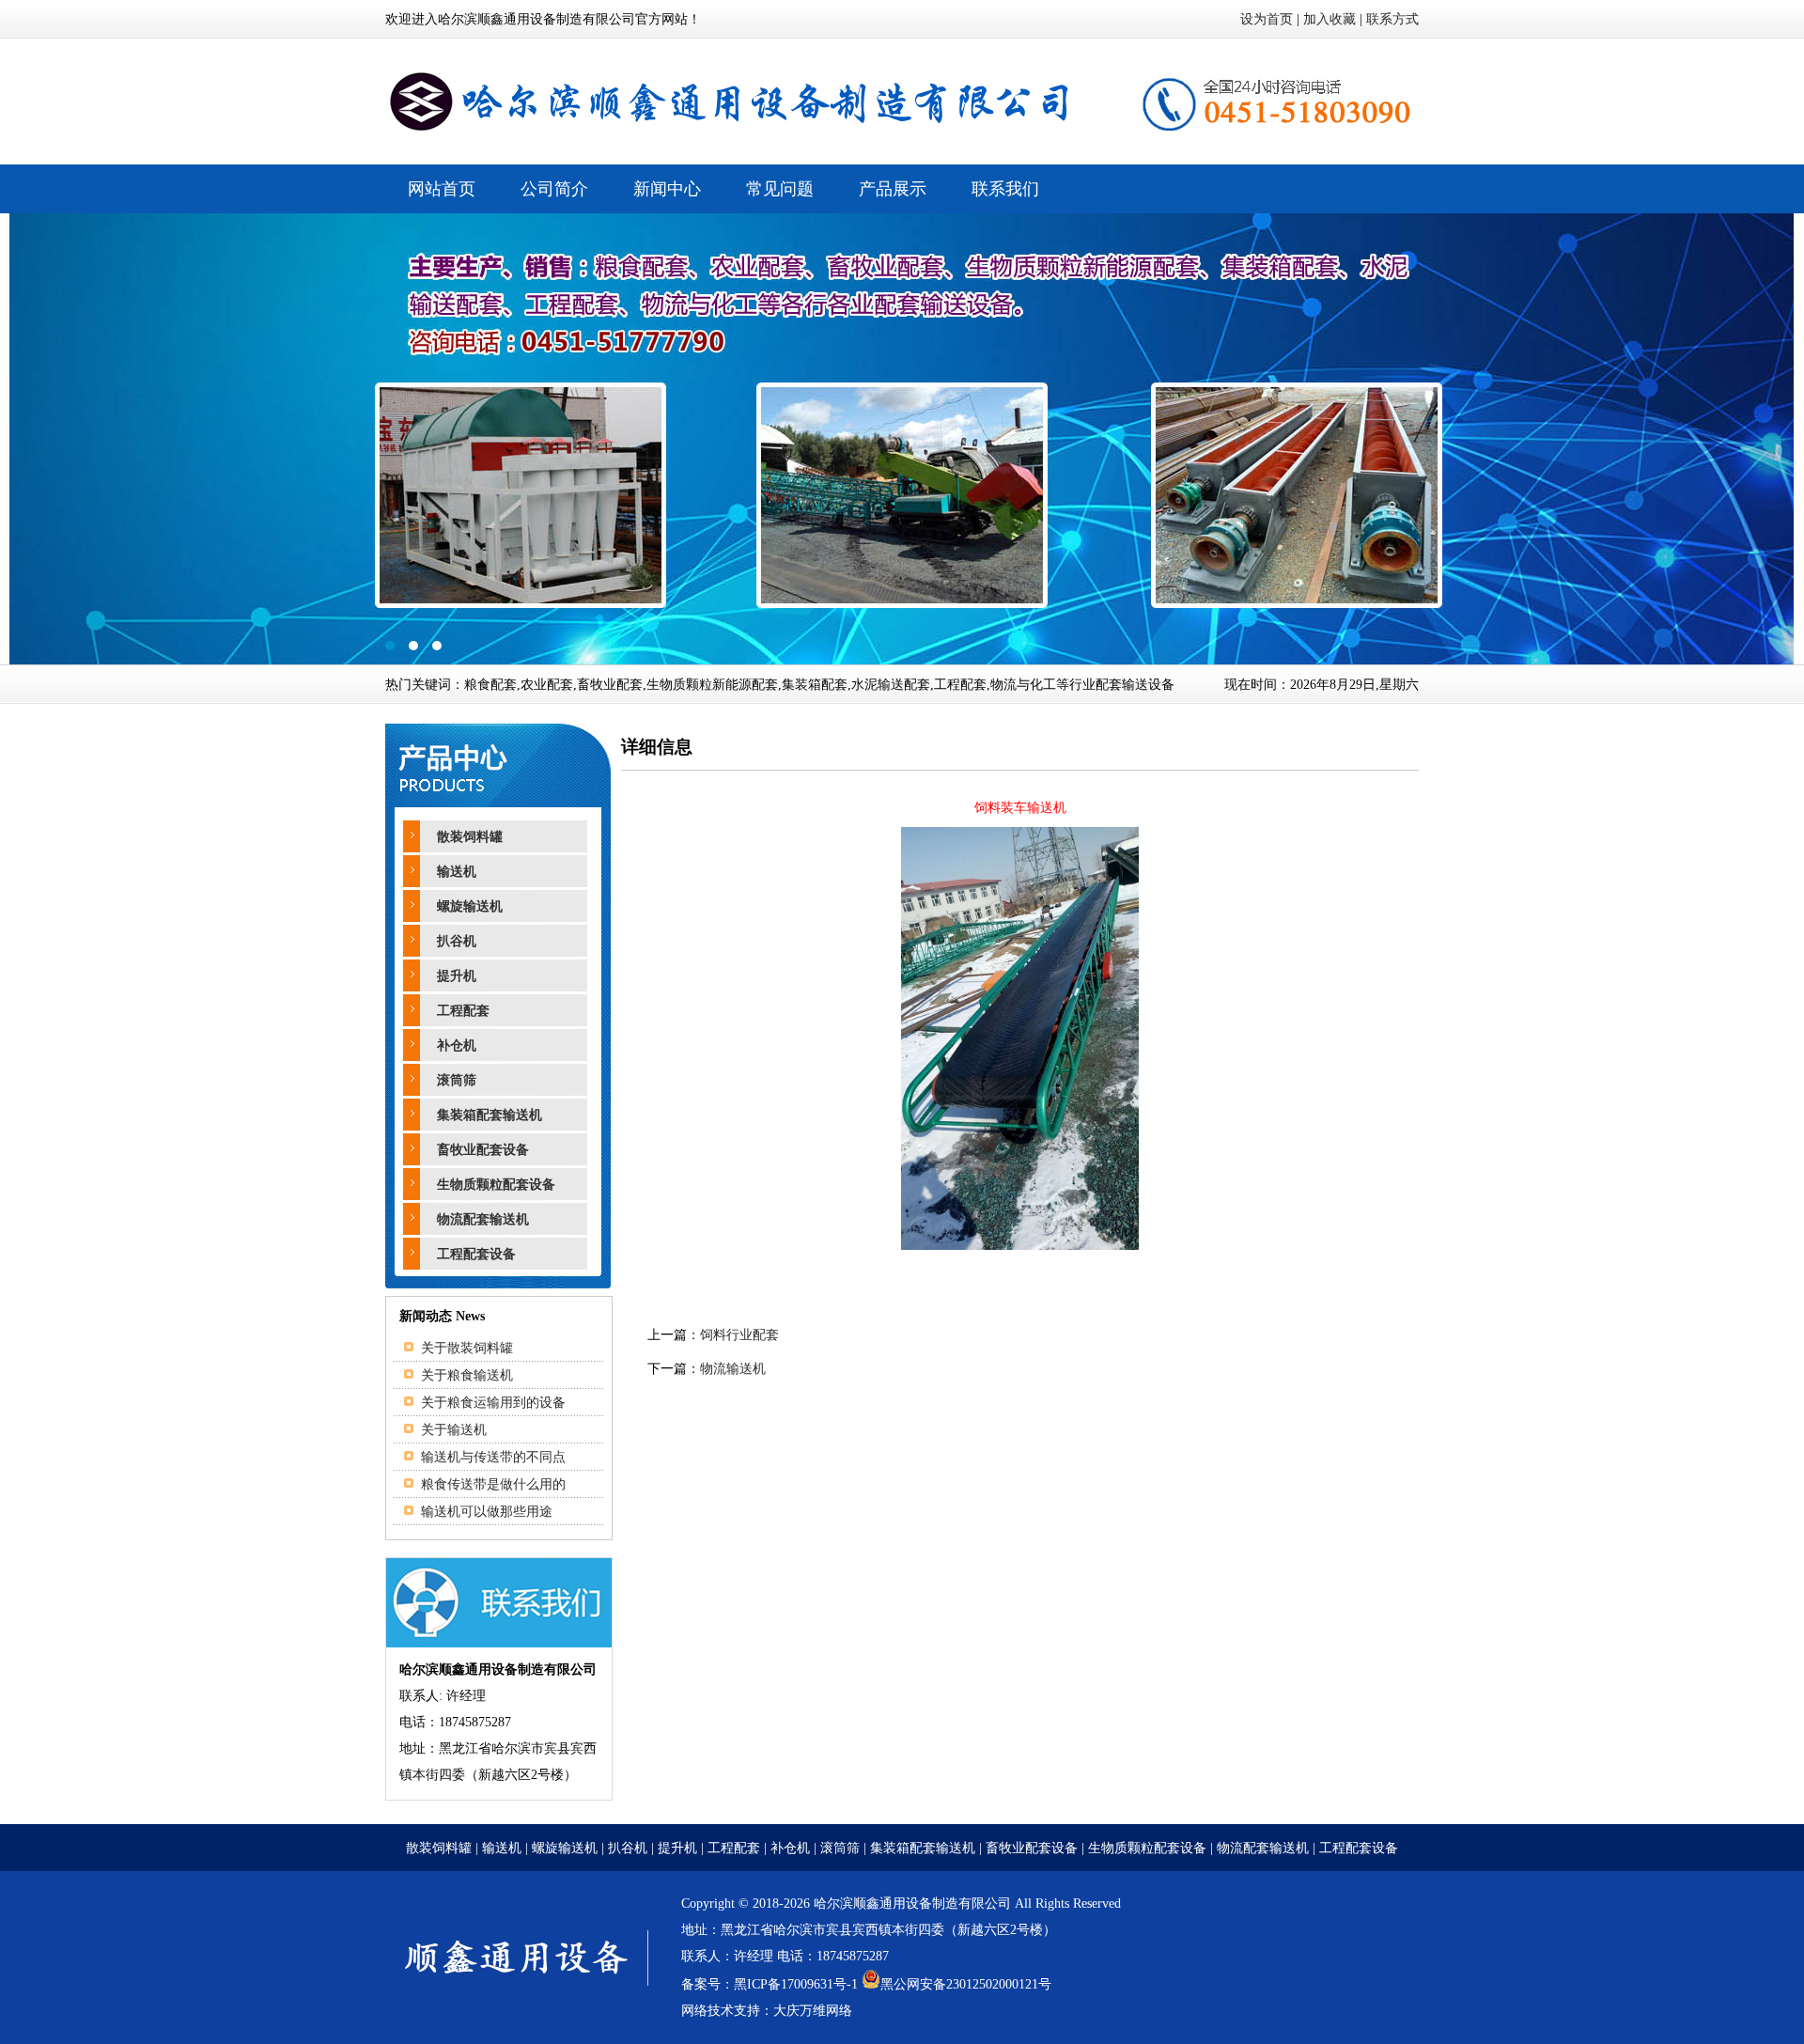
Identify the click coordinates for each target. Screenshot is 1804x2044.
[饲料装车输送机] (1020, 1246)
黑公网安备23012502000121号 (966, 1984)
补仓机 (457, 1045)
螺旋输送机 (470, 906)
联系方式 (1392, 19)
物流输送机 (733, 1369)
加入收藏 (1330, 19)
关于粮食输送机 (467, 1375)
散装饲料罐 (470, 837)
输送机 (457, 872)
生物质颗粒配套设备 (496, 1185)
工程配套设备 (476, 1254)
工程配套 (463, 1011)
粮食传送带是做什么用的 (493, 1484)
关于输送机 (454, 1430)
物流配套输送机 (483, 1219)
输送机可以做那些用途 (487, 1512)
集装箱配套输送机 (490, 1115)
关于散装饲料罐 (467, 1348)
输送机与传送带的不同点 (493, 1457)
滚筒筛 (457, 1080)
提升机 (457, 976)
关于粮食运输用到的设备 (493, 1403)
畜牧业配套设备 (483, 1150)
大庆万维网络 (813, 2011)
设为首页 (1267, 19)
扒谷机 (457, 941)
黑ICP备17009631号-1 (796, 1984)
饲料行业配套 (739, 1335)
